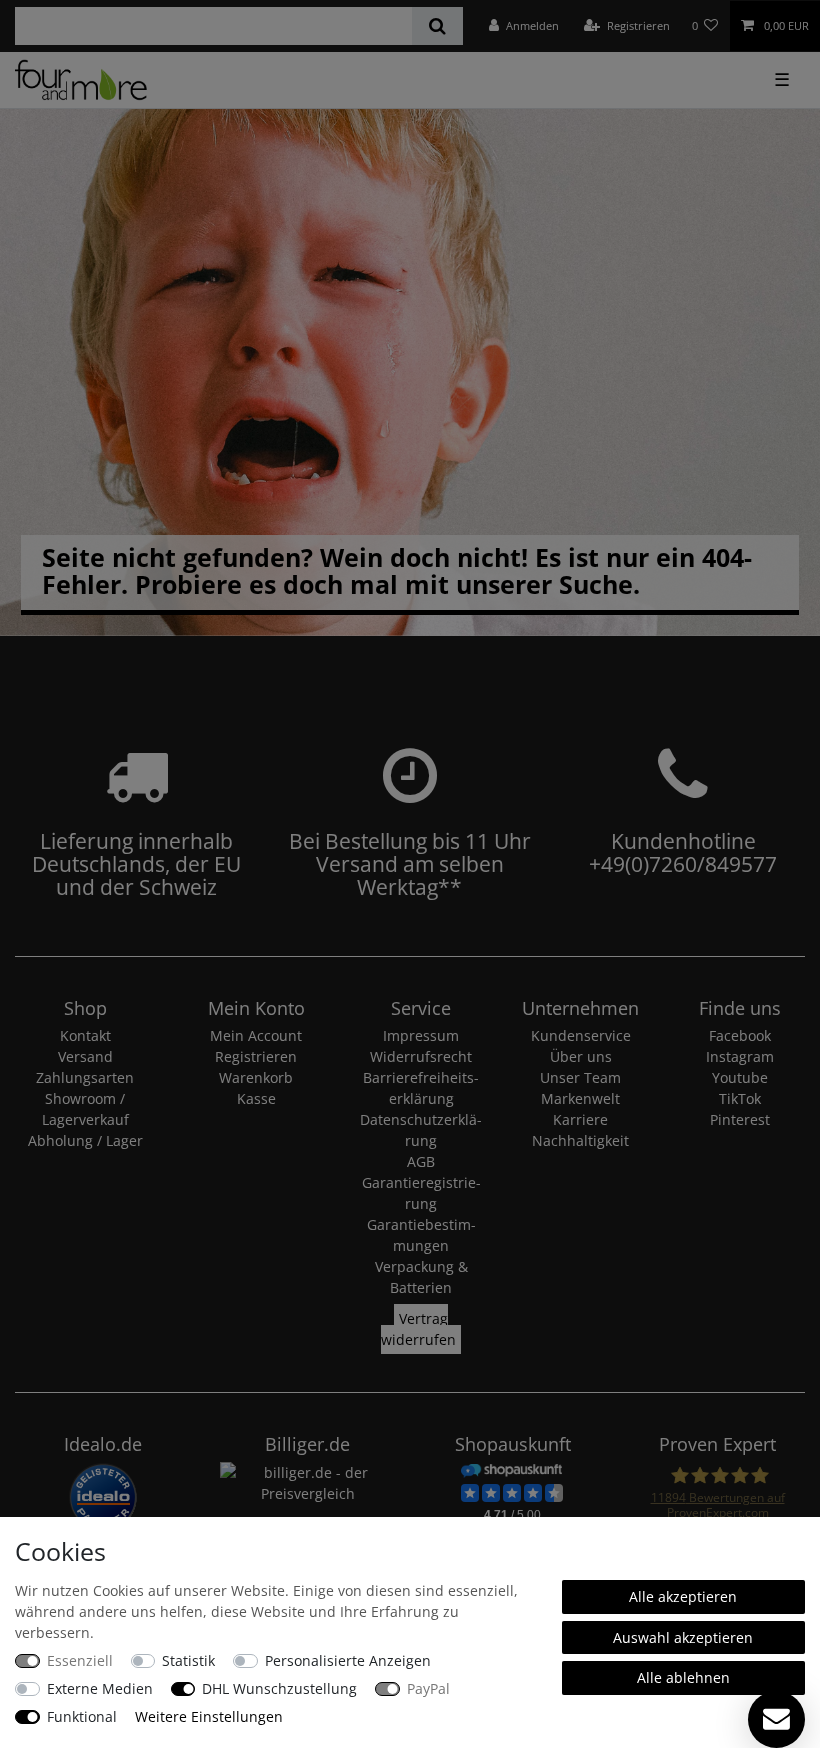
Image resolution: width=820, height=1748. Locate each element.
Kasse (256, 1098)
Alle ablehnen (683, 1677)
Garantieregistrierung (421, 1193)
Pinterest (740, 1119)
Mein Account (256, 1035)
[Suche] (437, 26)
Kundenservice (581, 1035)
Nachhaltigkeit (580, 1140)
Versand (85, 1056)
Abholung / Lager (85, 1140)
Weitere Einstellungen (209, 1716)
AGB (421, 1161)
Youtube (740, 1077)
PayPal (428, 1688)
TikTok (740, 1098)
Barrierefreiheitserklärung (421, 1088)
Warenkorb (256, 1077)
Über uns (581, 1056)
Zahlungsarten (85, 1077)
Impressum (421, 1035)
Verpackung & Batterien (421, 1277)
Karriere (580, 1119)
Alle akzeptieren (683, 1596)
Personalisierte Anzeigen (348, 1660)
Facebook (740, 1035)
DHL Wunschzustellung (279, 1688)
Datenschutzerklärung (421, 1130)
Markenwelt (580, 1098)
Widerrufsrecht (421, 1056)
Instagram (740, 1056)
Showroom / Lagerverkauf (85, 1109)
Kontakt (85, 1035)
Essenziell (80, 1660)
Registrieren (256, 1056)
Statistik (188, 1660)
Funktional (82, 1716)
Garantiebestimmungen (421, 1235)
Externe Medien (100, 1688)
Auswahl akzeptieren (683, 1637)
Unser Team (580, 1077)
